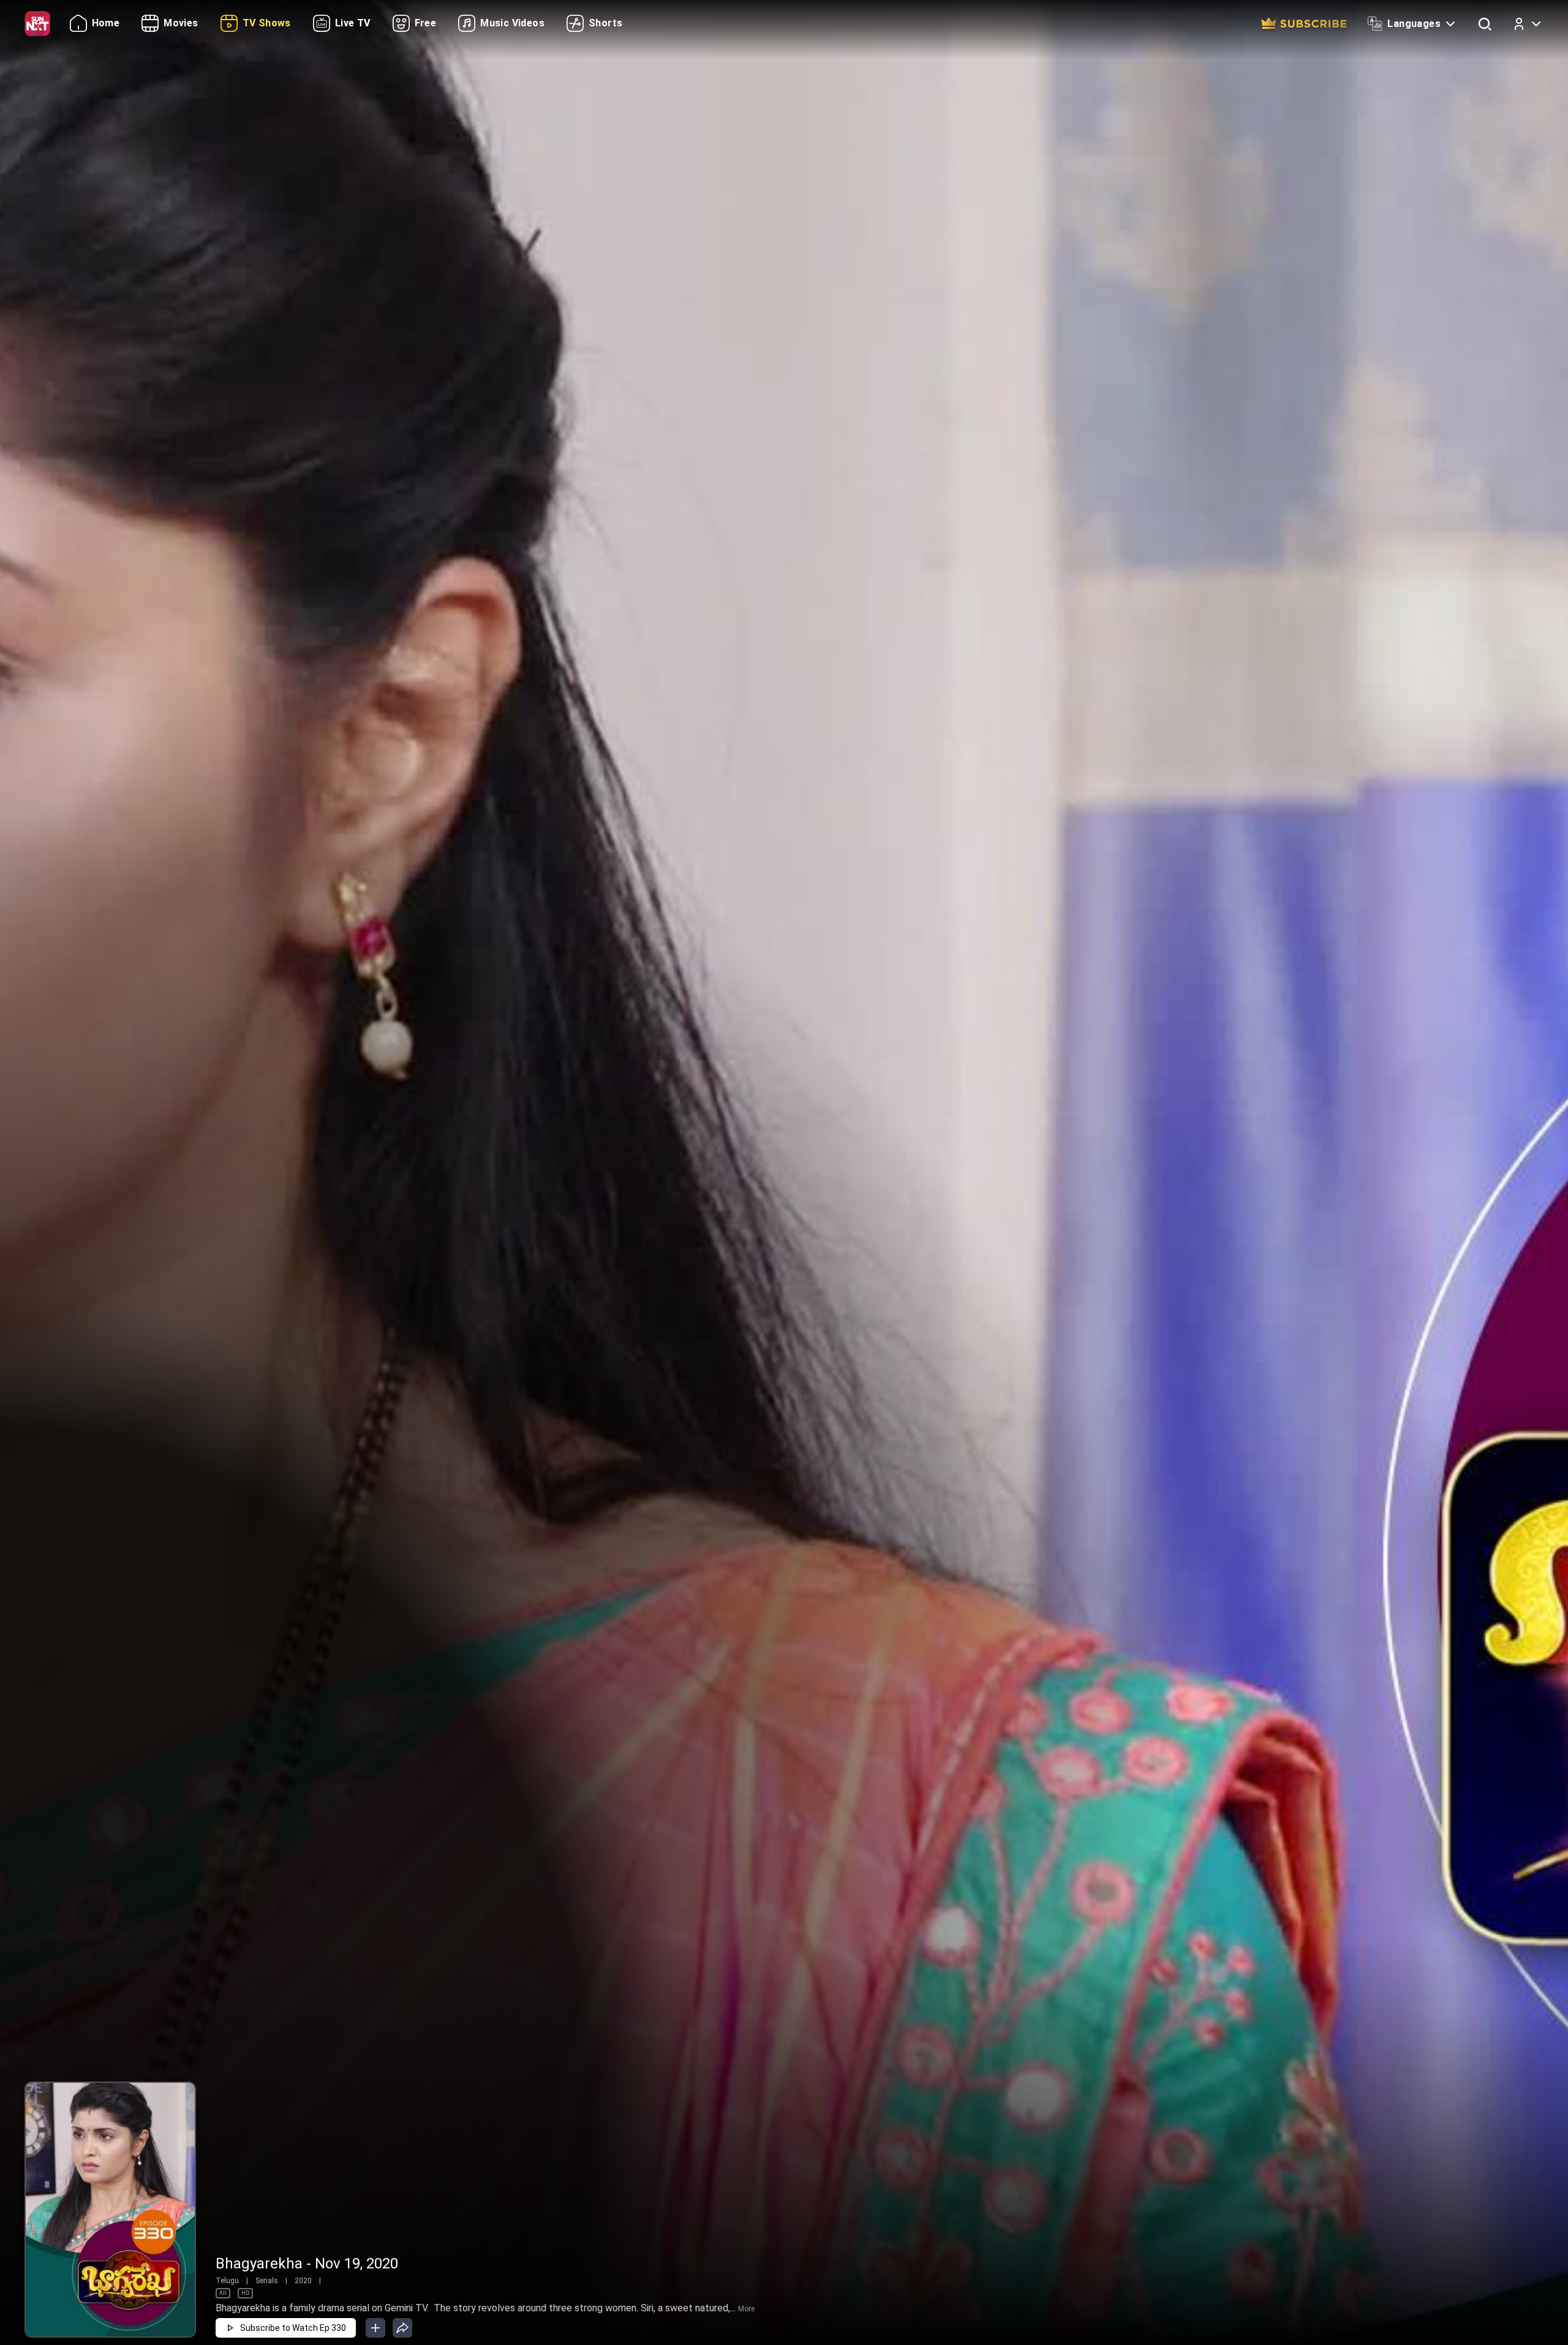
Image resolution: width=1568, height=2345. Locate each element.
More (746, 2309)
